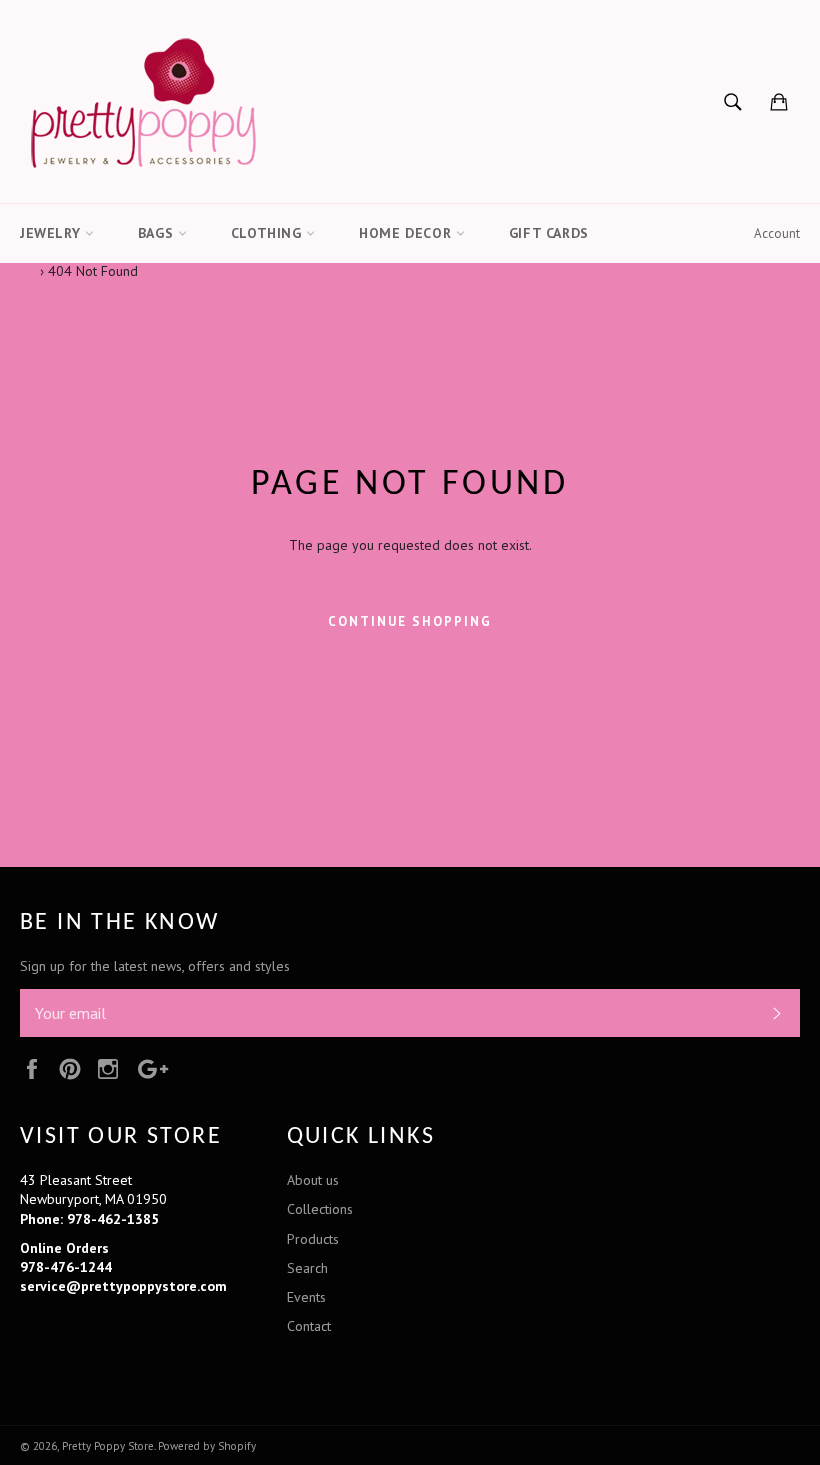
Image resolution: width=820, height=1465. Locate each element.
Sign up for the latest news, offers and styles (155, 966)
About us (313, 1180)
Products (313, 1239)
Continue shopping (409, 621)
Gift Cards (549, 233)
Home (18, 271)
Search (307, 1268)
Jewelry (52, 233)
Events (306, 1297)
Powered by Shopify (207, 1446)
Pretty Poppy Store (108, 1446)
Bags (158, 233)
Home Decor (407, 233)
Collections (320, 1209)
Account (777, 233)
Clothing (268, 233)
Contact (309, 1326)
